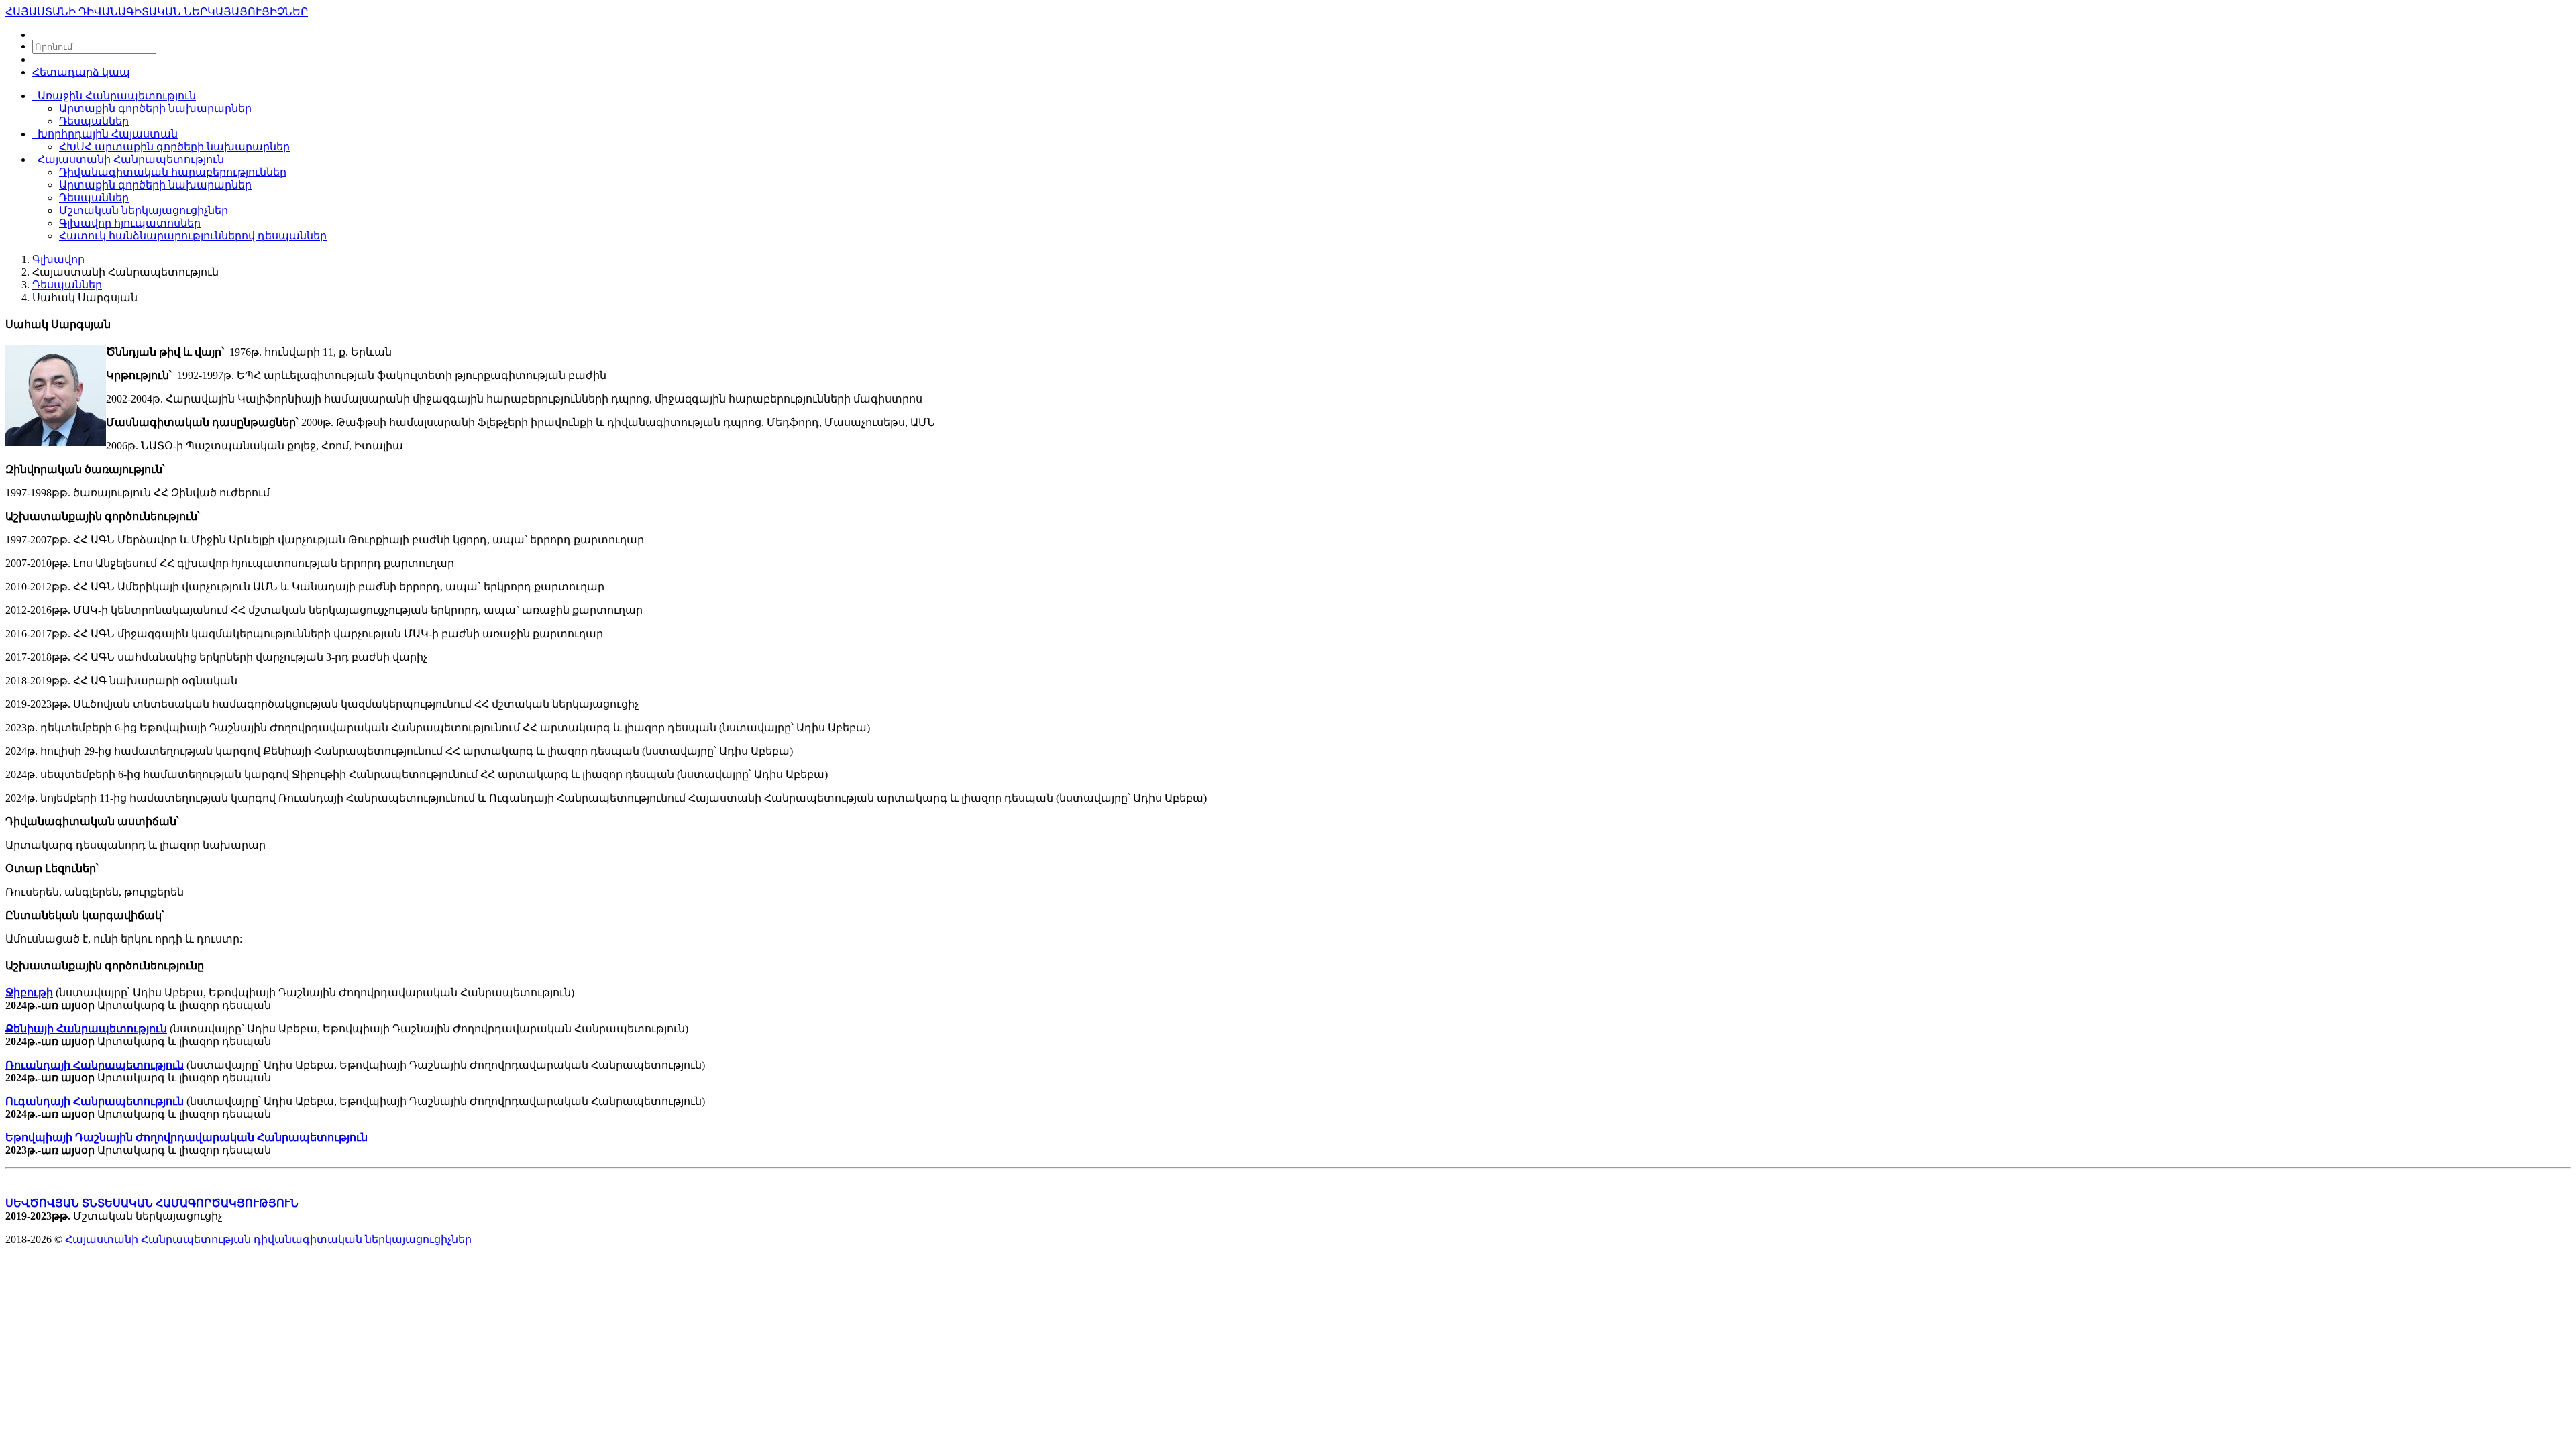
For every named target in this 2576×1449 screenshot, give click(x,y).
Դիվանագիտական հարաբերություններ (173, 172)
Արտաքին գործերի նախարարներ (155, 108)
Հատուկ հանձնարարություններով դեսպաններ (193, 236)
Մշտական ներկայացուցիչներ (144, 210)
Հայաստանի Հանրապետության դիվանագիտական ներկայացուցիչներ (268, 1239)
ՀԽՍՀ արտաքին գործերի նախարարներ (174, 147)
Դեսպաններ (94, 121)
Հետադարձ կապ (81, 72)
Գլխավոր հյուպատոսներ (130, 223)
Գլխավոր (58, 259)
